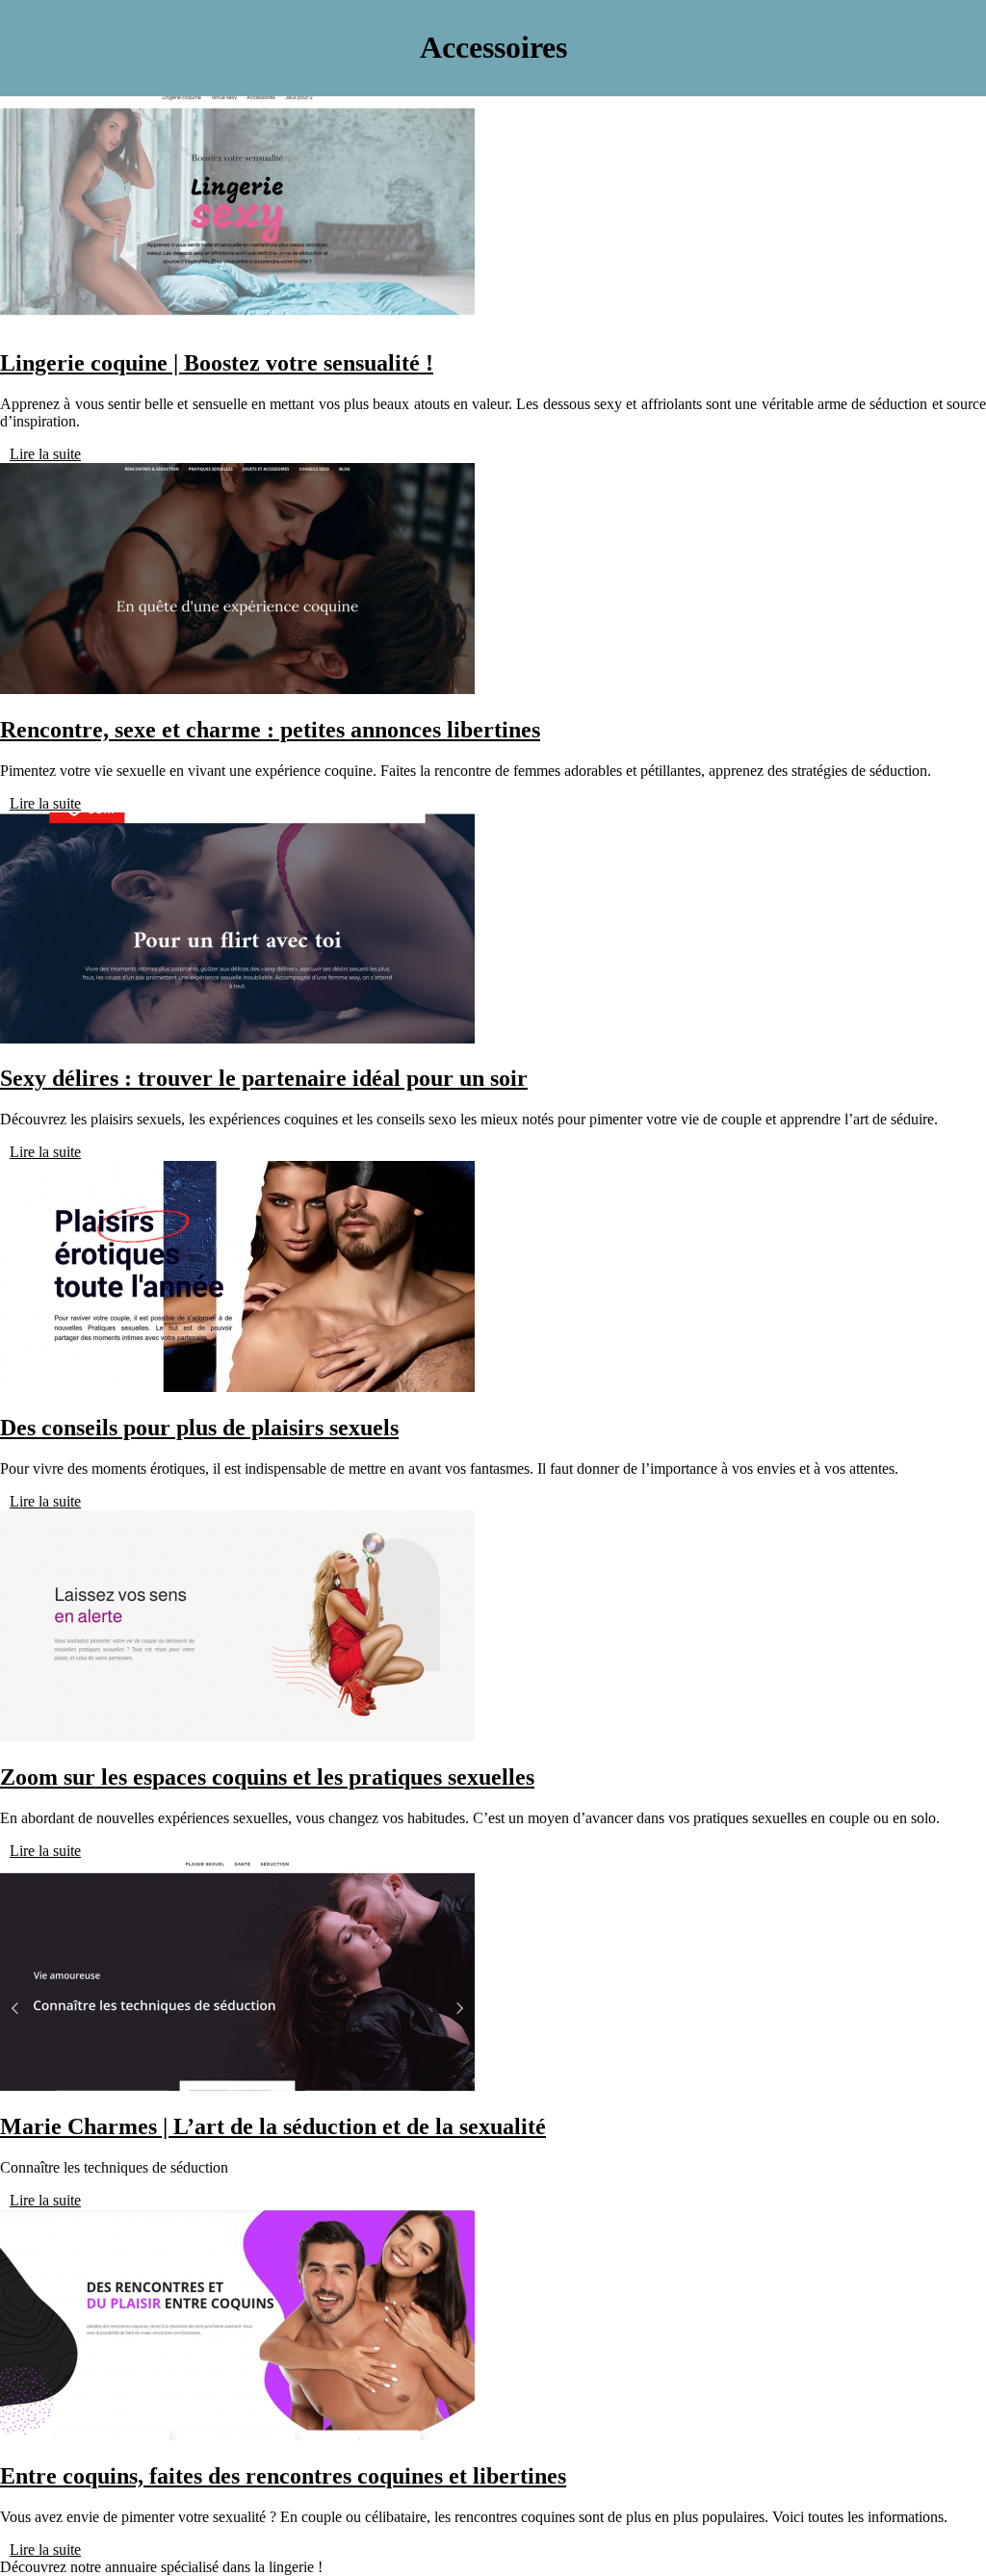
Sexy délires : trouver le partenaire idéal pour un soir (264, 1078)
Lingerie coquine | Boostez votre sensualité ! (217, 363)
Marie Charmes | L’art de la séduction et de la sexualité (273, 2126)
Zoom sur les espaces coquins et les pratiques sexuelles (267, 1777)
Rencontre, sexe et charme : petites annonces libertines (270, 730)
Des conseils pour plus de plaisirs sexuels (199, 1428)
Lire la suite (45, 454)
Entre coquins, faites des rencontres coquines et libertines (283, 2476)
